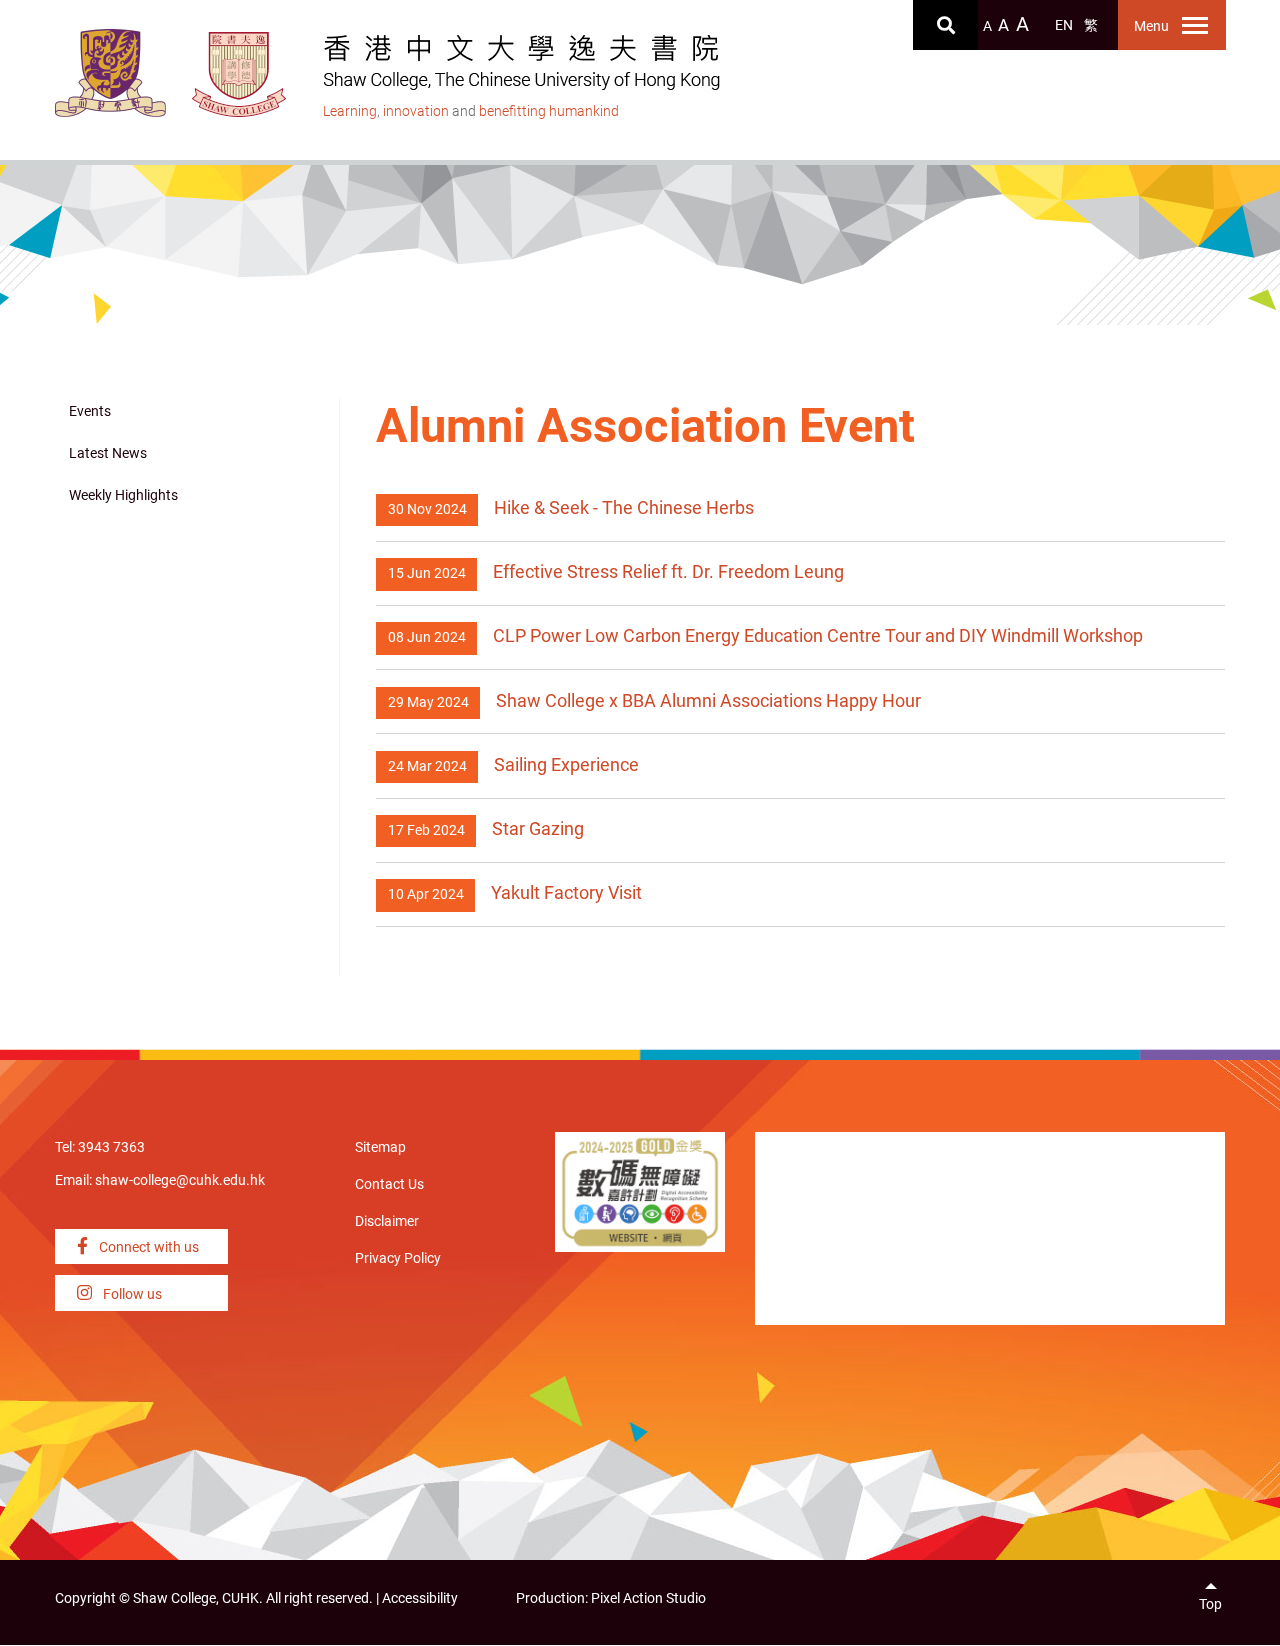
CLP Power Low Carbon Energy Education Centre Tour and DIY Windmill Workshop (818, 635)
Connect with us (147, 1247)
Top (1210, 1604)
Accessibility (420, 1598)
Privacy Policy (398, 1258)
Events (90, 411)
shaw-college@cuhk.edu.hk (180, 1180)
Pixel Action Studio (648, 1598)
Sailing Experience (566, 764)
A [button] (987, 26)
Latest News (108, 453)
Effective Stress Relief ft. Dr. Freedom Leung (668, 571)
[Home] (239, 74)
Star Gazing (538, 828)
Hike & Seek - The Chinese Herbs (624, 507)
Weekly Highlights (123, 495)
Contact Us (389, 1184)
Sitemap (380, 1147)
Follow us (131, 1294)
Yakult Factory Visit (566, 892)
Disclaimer (387, 1221)
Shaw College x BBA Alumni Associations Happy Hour (708, 700)
